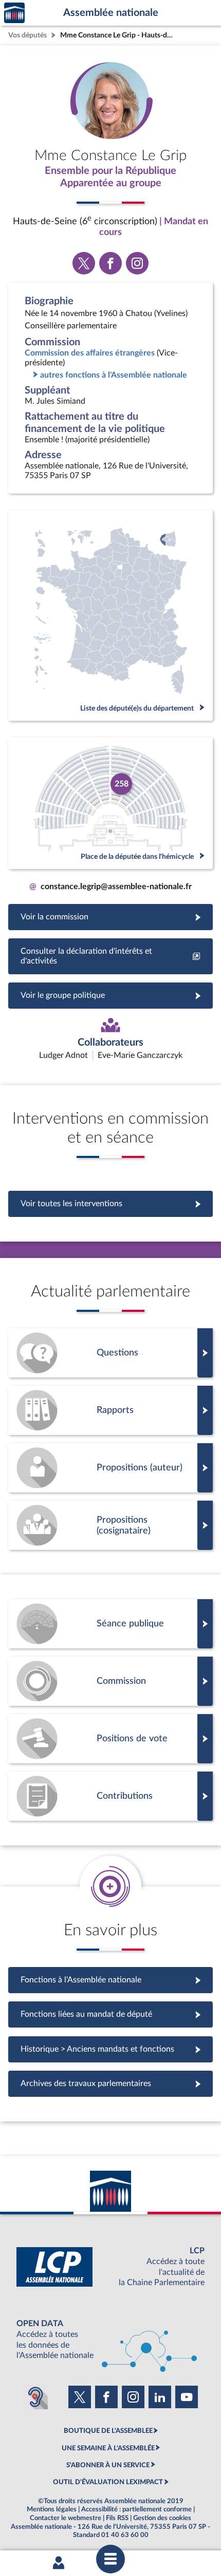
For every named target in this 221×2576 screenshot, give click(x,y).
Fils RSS (117, 2518)
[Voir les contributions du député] (110, 1796)
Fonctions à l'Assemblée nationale (111, 1980)
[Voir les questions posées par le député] (110, 1353)
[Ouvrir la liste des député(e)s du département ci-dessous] (110, 615)
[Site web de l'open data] (110, 2340)
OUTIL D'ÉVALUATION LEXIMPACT (108, 2482)
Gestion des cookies (162, 2518)
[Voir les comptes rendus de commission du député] (110, 1681)
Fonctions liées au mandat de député (110, 2014)
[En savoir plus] (110, 1468)
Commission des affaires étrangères (90, 353)
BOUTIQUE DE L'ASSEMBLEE (108, 2431)
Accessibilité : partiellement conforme (136, 2509)
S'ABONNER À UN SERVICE (108, 2465)
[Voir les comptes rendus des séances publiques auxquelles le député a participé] (110, 1624)
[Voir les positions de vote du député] (110, 1739)
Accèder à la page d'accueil (14, 13)
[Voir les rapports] (110, 1410)
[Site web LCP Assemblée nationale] (110, 2267)
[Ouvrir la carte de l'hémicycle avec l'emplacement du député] (110, 803)
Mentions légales (52, 2509)
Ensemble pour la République (110, 171)
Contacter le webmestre (66, 2518)
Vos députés (27, 35)
